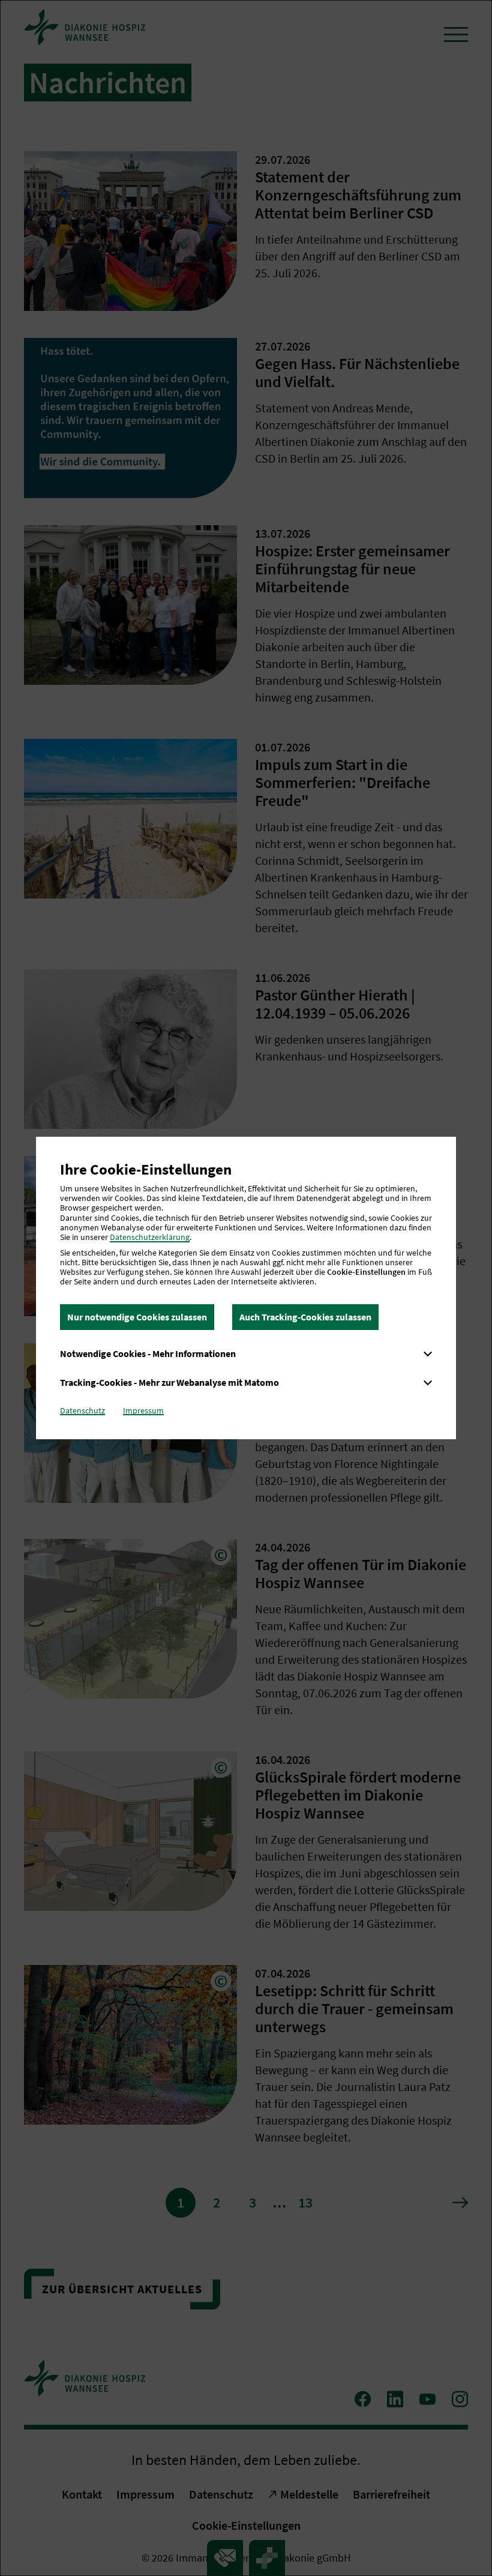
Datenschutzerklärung (150, 1237)
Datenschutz (82, 1410)
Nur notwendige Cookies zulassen (137, 1317)
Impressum (143, 1410)
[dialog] (246, 1288)
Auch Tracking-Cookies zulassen (305, 1317)
